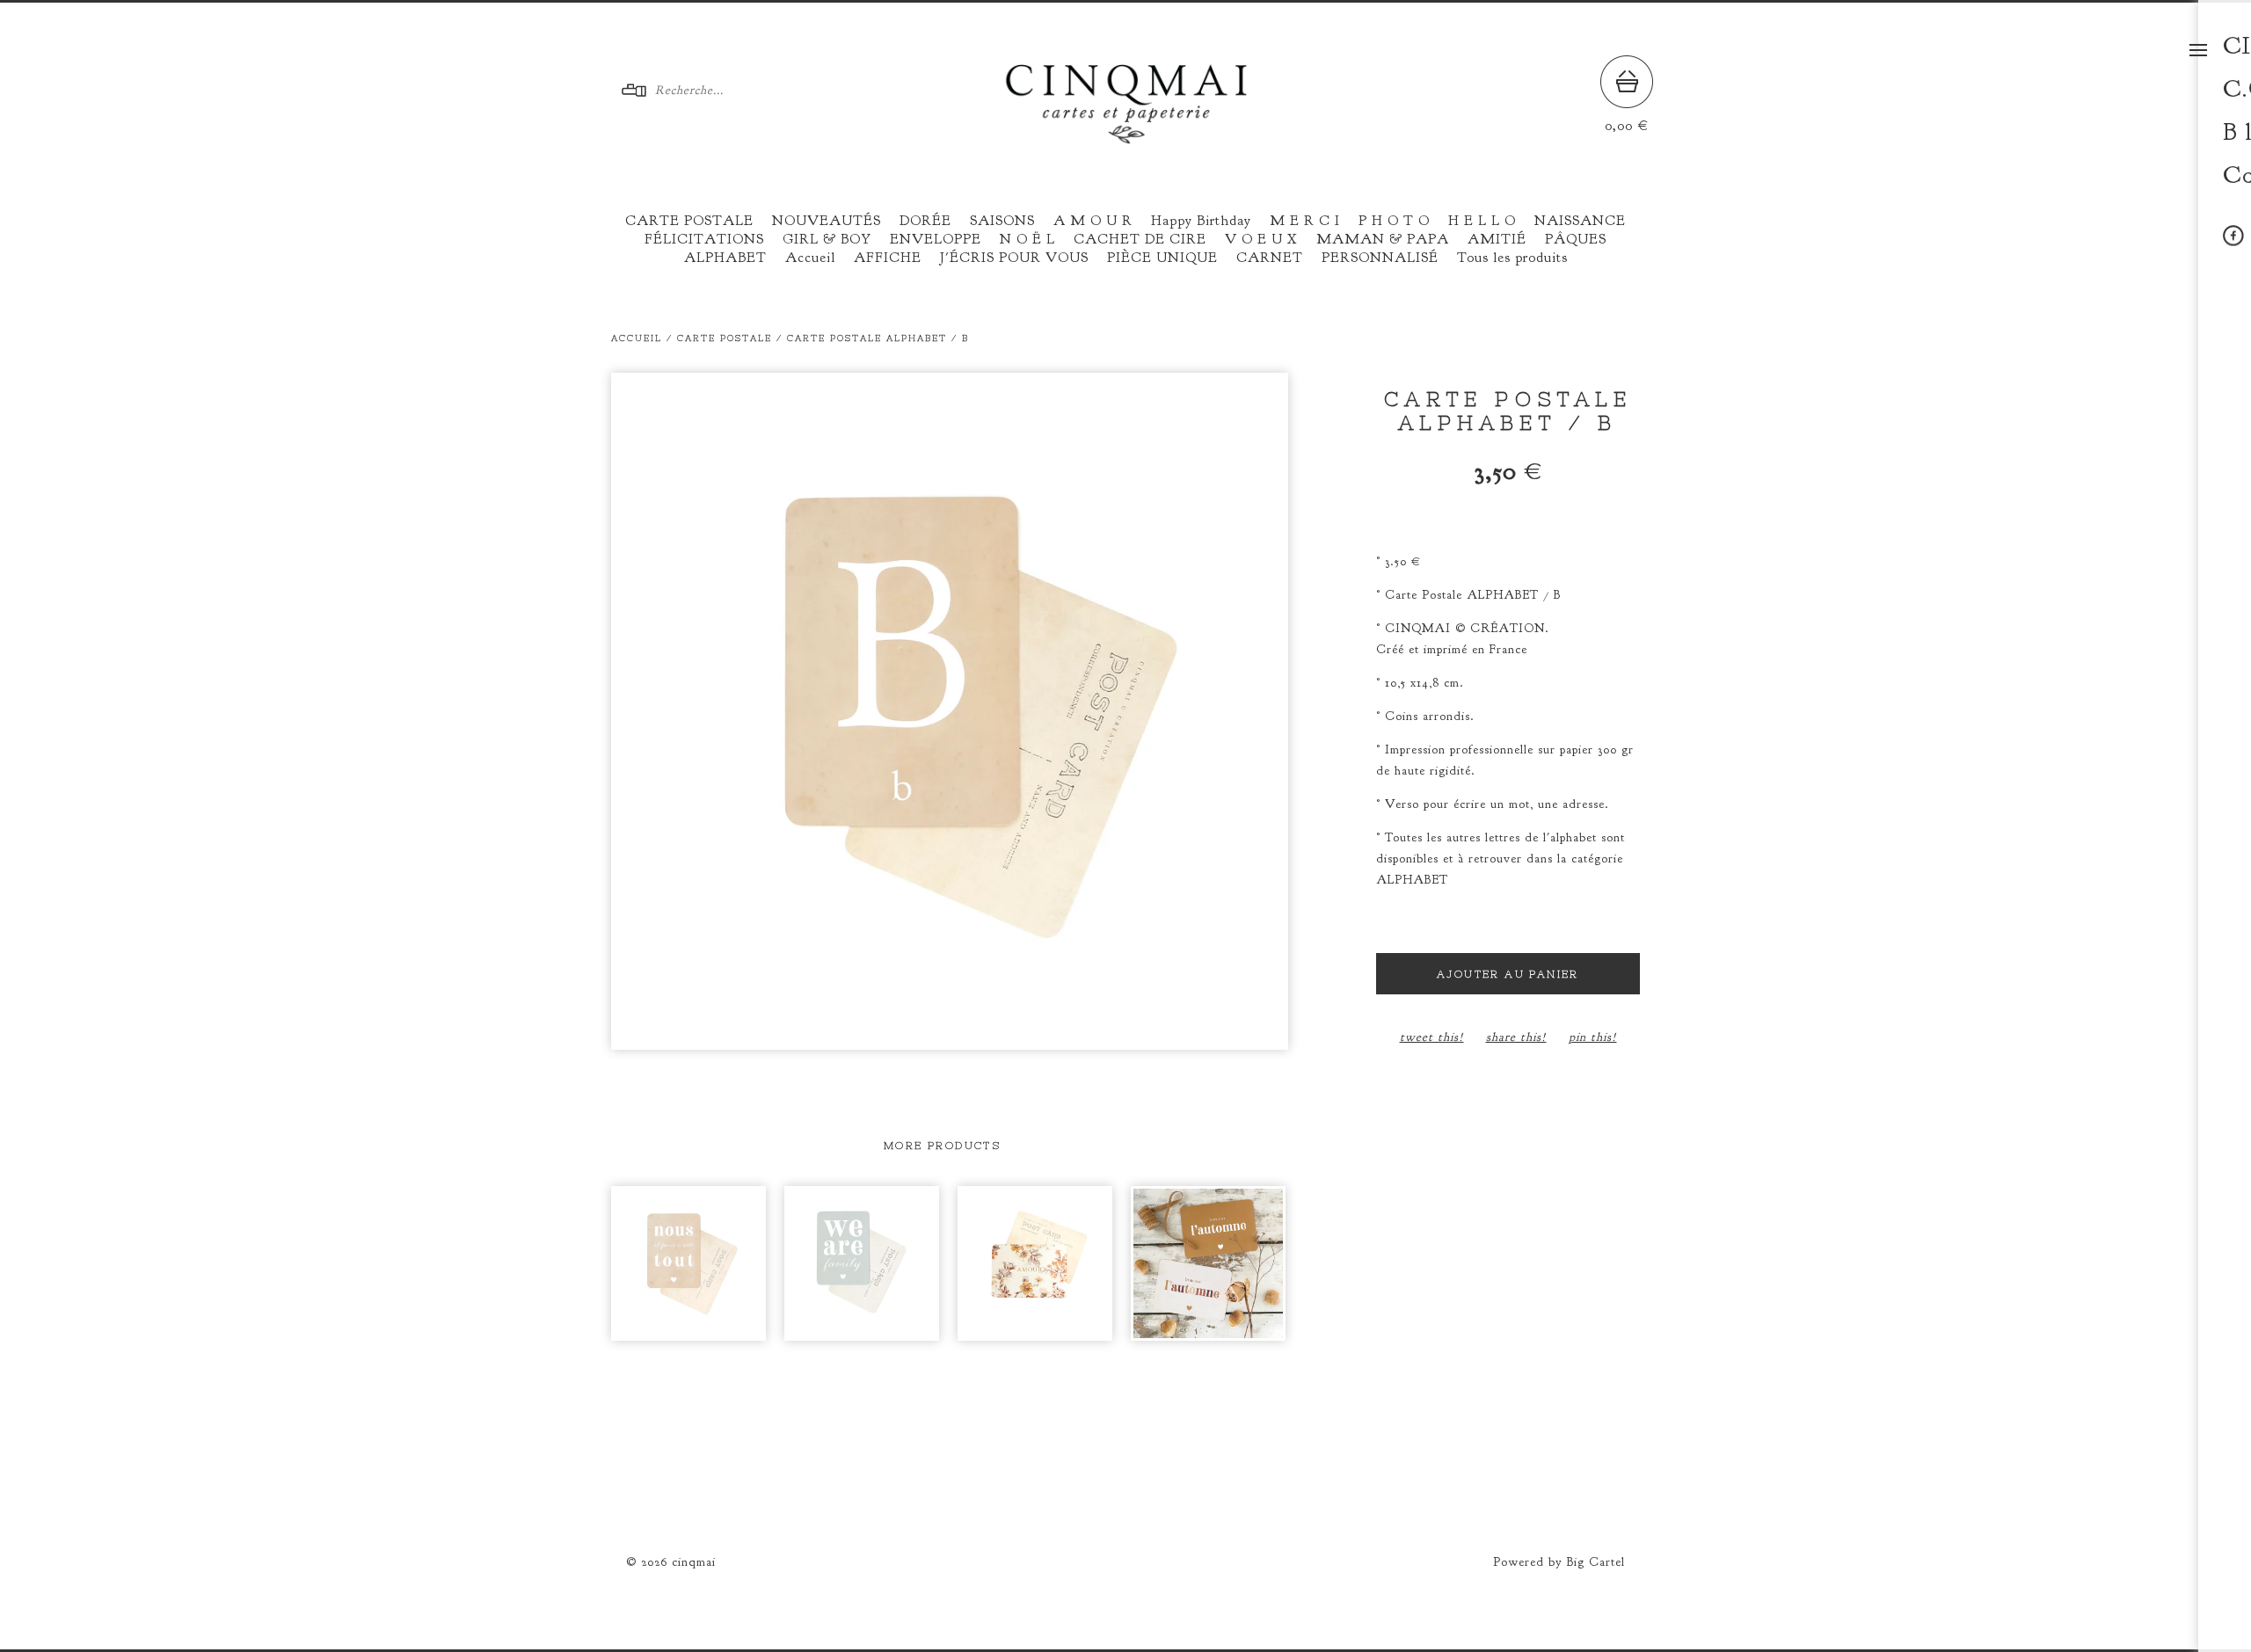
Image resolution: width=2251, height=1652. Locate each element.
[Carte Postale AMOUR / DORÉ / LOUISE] (1035, 1263)
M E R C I (1305, 221)
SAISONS (1002, 221)
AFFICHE (888, 258)
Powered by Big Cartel (1559, 1562)
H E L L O (1482, 221)
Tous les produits (1512, 258)
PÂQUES (1576, 239)
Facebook (2233, 236)
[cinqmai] (1126, 137)
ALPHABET (725, 258)
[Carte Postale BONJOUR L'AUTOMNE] (1208, 1263)
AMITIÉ (1497, 239)
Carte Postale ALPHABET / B (878, 338)
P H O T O (1394, 221)
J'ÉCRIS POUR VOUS (1014, 258)
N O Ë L (1027, 239)
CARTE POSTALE (689, 221)
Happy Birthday (1201, 221)
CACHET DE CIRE (1140, 239)
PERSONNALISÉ (1380, 258)
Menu (2198, 50)
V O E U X (1261, 239)
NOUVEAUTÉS (827, 221)
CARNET (1270, 258)
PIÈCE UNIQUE (1162, 258)
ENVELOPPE (936, 239)
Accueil (810, 258)
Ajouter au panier (1508, 974)
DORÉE (925, 221)
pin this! (1593, 1037)
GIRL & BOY (827, 239)
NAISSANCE (1580, 221)
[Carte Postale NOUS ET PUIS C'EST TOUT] (688, 1263)
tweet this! (1432, 1037)
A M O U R (1093, 221)
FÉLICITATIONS (704, 239)
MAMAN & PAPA (1383, 239)
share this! (1516, 1037)
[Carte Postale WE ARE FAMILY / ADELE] (862, 1263)
